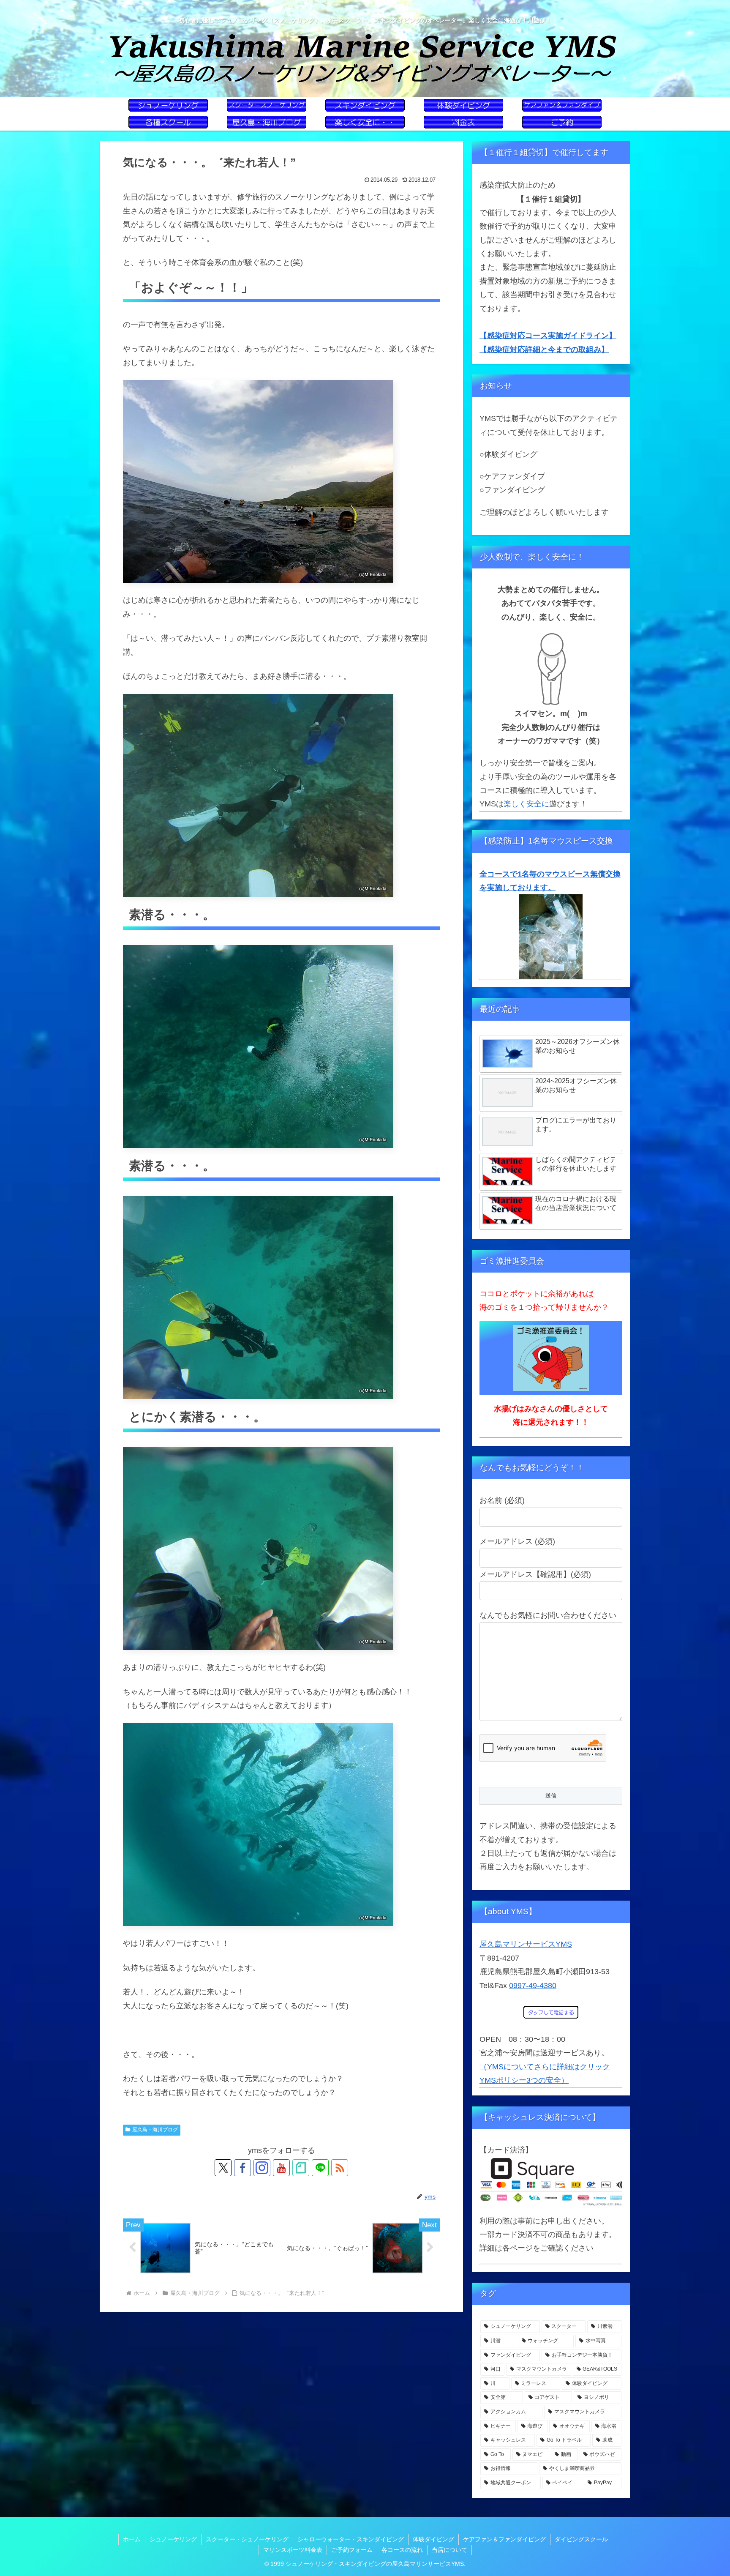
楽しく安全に (526, 804)
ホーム (132, 2539)
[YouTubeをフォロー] (281, 2168)
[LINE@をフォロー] (320, 2168)
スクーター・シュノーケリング (247, 2539)
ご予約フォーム (352, 2550)
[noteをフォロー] (301, 2168)
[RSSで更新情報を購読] (340, 2168)
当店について (449, 2550)
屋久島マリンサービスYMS (526, 1944)
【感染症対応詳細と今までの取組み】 (544, 350)
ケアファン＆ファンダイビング (504, 2539)
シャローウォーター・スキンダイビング (351, 2539)
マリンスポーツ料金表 (293, 2550)
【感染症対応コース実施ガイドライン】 (548, 336)
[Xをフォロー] (223, 2168)
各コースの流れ (402, 2550)
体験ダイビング (433, 2539)
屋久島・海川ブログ (155, 2130)
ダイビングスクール (581, 2539)
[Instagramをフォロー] (262, 2168)
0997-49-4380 (533, 1986)
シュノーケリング (173, 2539)
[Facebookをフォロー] (242, 2168)
